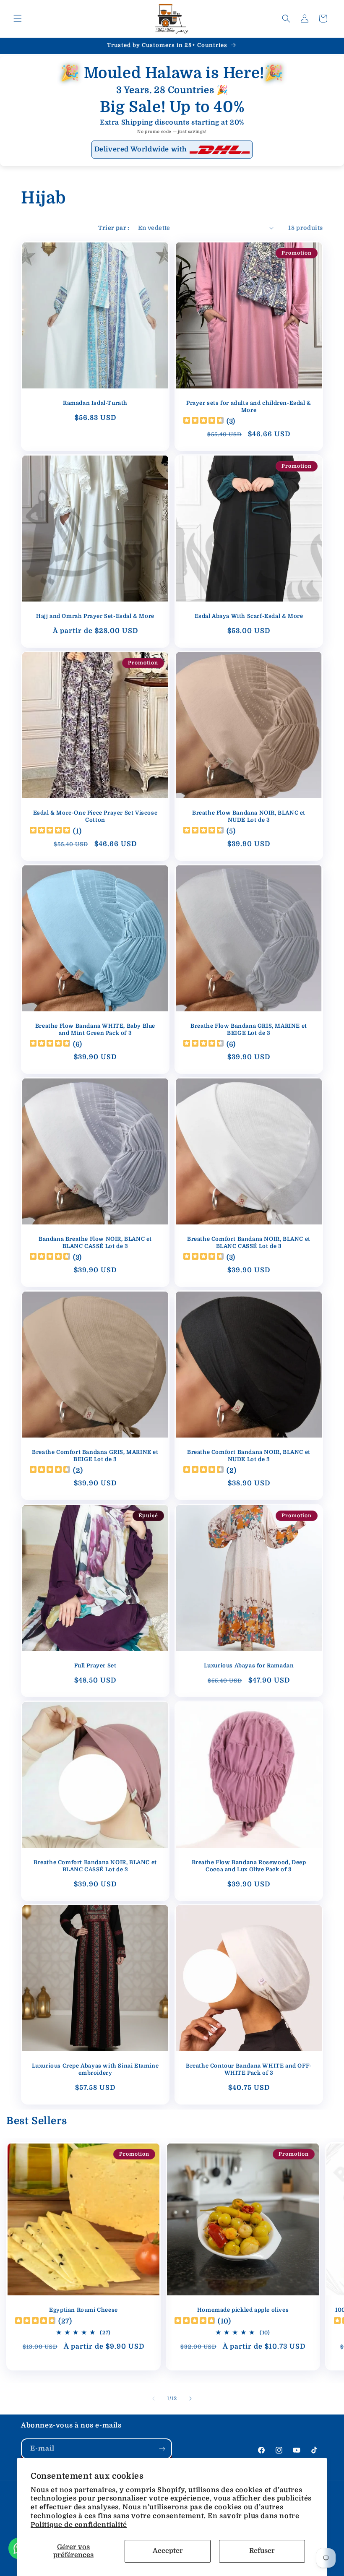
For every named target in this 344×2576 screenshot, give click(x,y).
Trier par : (114, 228)
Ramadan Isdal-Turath (95, 403)
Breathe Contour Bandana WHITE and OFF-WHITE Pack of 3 (249, 2069)
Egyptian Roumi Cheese (83, 2310)
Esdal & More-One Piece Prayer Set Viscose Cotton (95, 816)
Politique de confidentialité (79, 2525)
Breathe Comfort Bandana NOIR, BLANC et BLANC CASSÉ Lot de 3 (249, 1242)
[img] (203, 421)
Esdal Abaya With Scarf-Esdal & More (249, 616)
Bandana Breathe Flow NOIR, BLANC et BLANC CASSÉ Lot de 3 (95, 1242)
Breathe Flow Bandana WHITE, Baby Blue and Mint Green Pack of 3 (95, 1029)
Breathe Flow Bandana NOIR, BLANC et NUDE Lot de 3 (249, 816)
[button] (18, 18)
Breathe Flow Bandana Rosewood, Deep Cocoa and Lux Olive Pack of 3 (249, 1866)
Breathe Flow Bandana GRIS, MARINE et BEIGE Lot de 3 (249, 1029)
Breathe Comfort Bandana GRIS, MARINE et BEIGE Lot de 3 (95, 1456)
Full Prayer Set (95, 1666)
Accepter (168, 2551)
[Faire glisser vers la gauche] (154, 2399)
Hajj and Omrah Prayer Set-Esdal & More (95, 616)
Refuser (262, 2551)
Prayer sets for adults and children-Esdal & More (249, 406)
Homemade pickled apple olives (243, 2310)
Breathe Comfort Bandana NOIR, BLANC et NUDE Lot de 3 (249, 1456)
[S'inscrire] (162, 2449)
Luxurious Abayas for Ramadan (249, 1666)
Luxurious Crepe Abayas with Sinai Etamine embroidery (95, 2069)
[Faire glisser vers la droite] (190, 2399)
